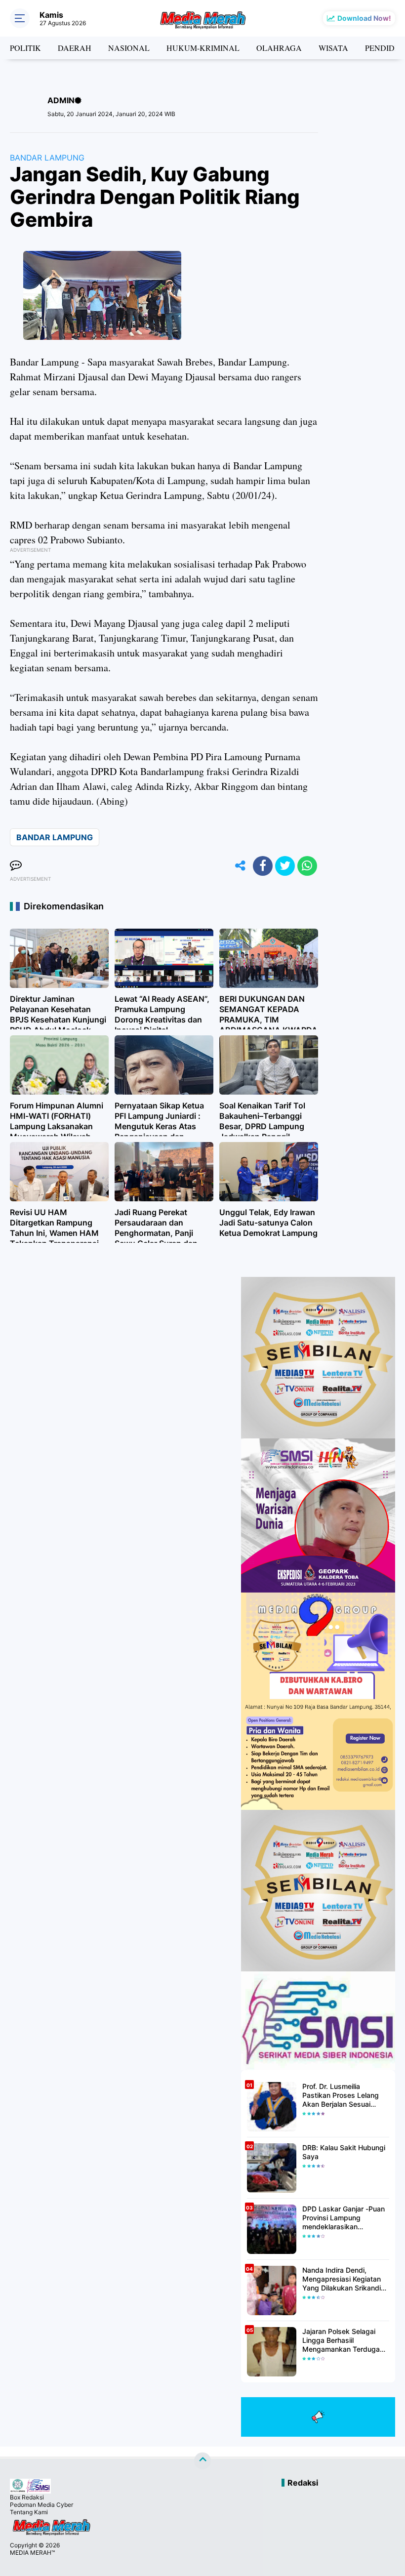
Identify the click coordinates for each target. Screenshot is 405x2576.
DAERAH (75, 48)
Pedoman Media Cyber (41, 2505)
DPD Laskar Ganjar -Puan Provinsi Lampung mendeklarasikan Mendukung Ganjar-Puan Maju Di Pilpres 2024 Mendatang (344, 2218)
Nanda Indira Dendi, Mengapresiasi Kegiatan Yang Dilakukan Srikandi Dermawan (342, 2279)
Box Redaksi (27, 2497)
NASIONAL (129, 48)
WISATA (333, 48)
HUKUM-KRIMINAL (203, 48)
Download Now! (364, 18)
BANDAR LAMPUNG (47, 158)
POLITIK (25, 48)
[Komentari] (16, 866)
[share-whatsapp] (307, 866)
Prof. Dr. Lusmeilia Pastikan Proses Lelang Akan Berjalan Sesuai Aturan (341, 2096)
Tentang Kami (29, 2512)
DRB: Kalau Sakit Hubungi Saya (344, 2152)
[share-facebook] (263, 866)
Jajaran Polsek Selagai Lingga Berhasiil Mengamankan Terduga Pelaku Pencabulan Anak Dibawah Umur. (343, 2341)
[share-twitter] (285, 866)
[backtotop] (202, 2461)
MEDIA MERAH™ (32, 2553)
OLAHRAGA (279, 48)
